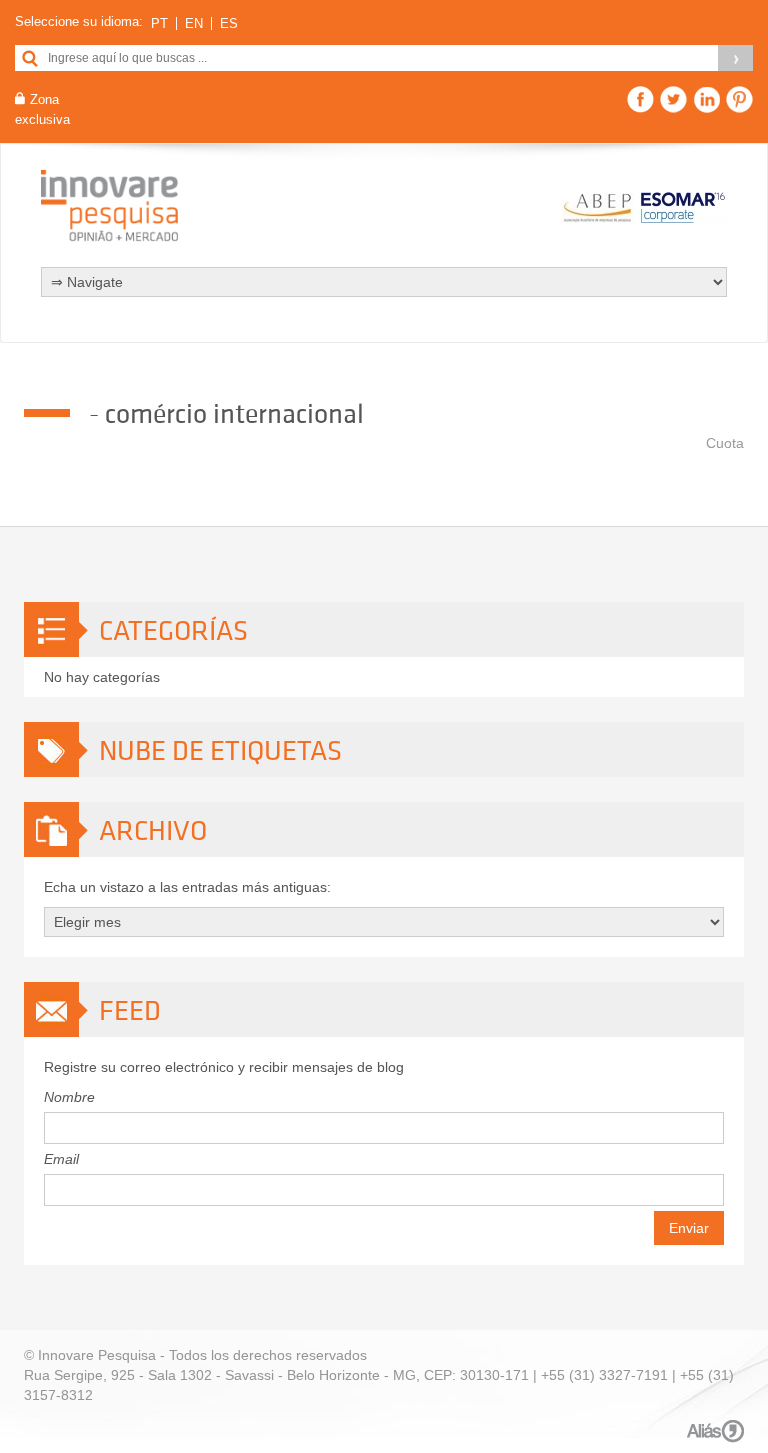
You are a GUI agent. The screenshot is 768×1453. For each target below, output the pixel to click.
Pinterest (739, 99)
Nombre (69, 1097)
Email (61, 1159)
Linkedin (706, 99)
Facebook (640, 99)
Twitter (673, 99)
